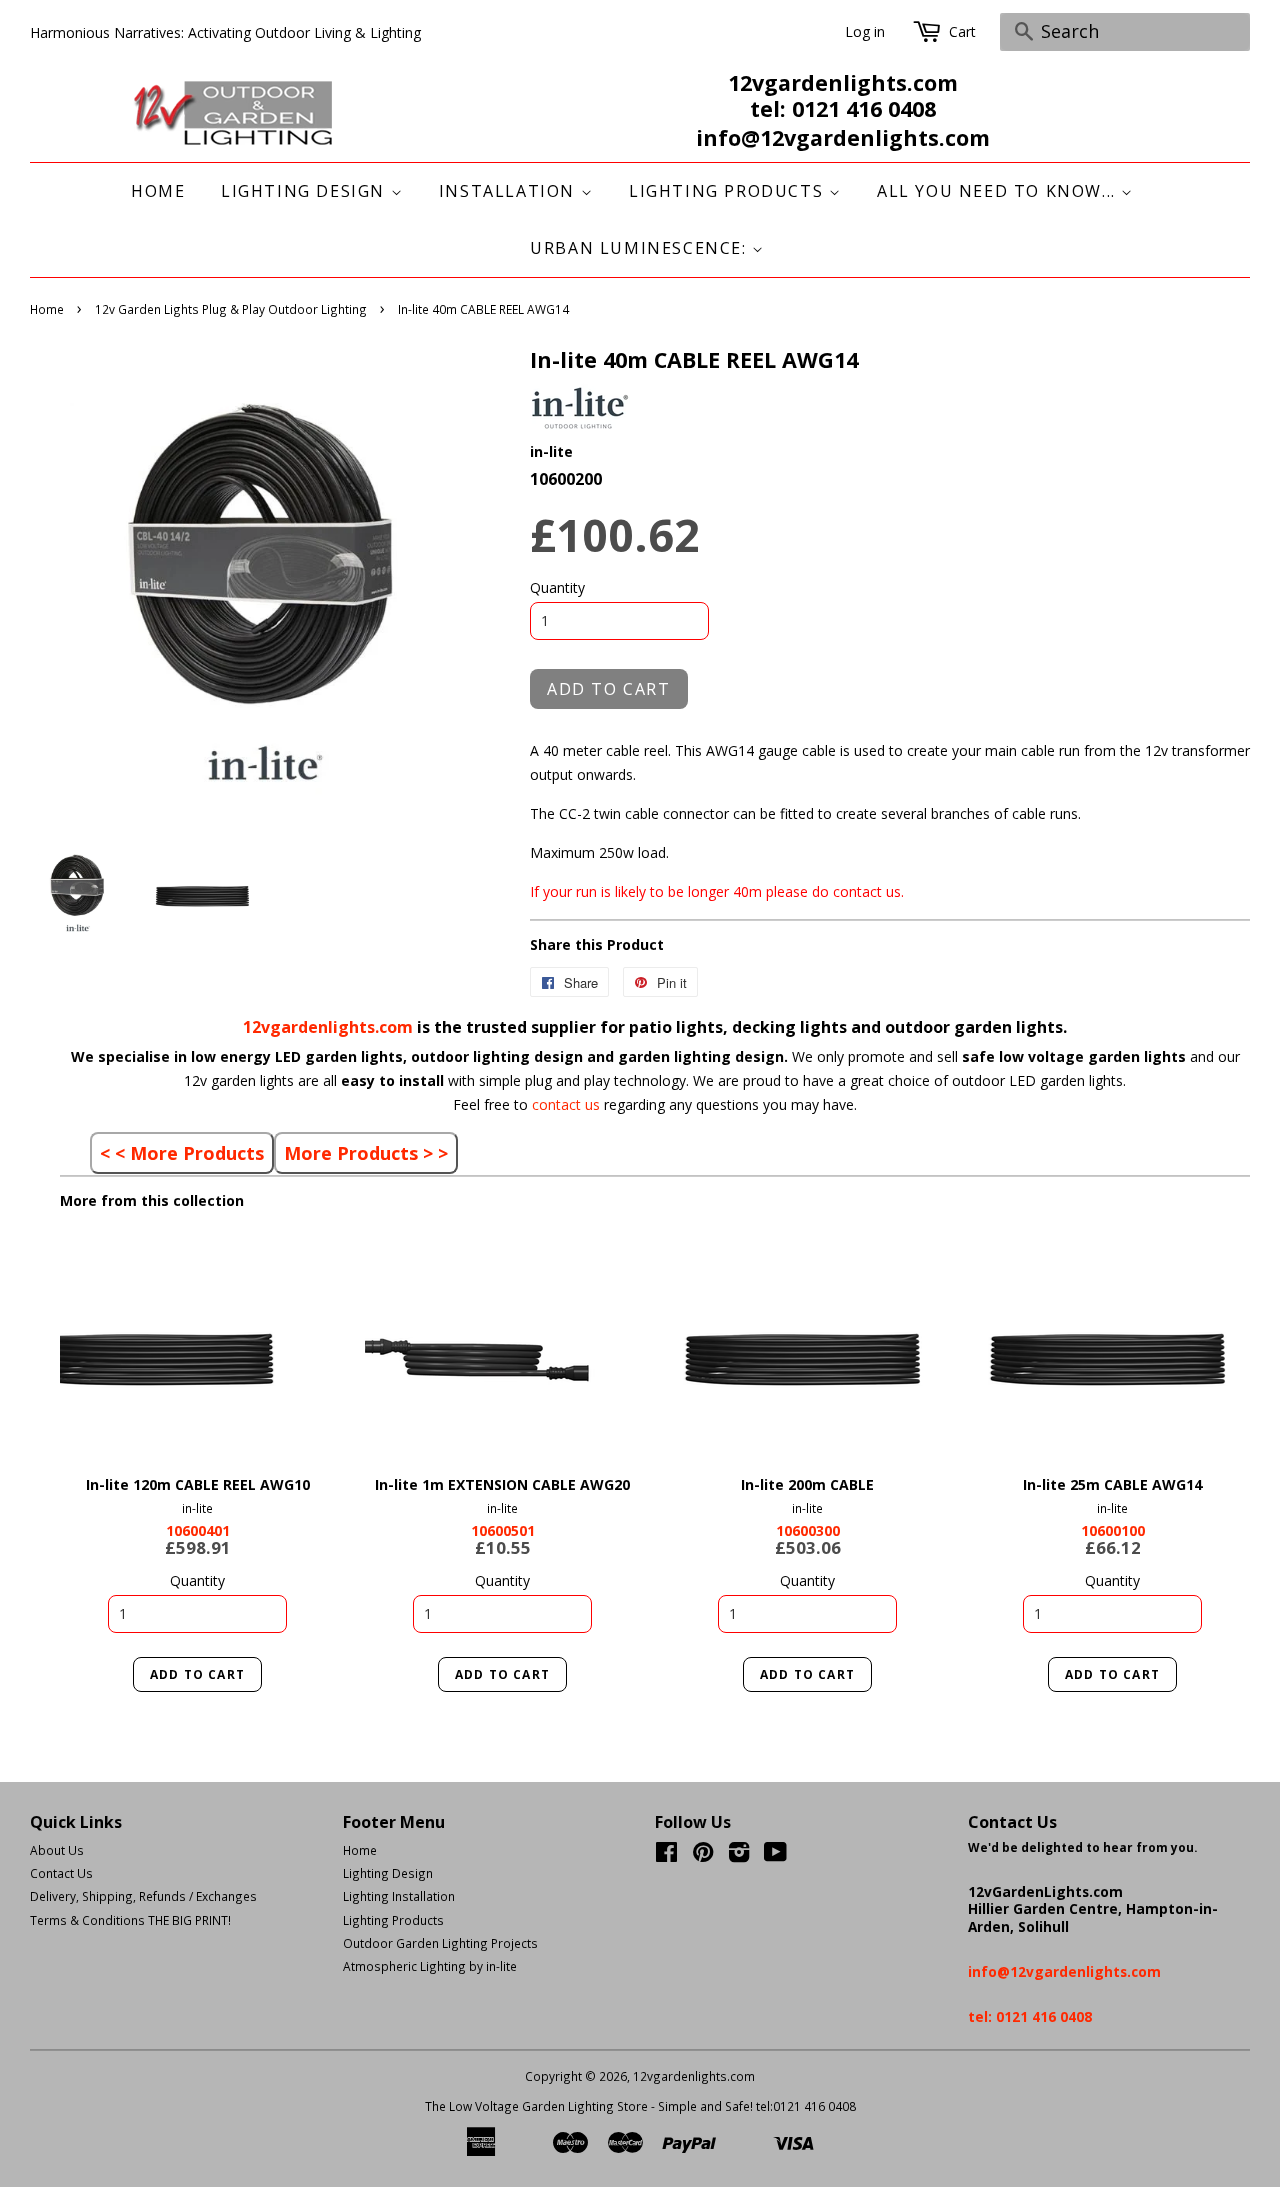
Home (158, 191)
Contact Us (61, 1873)
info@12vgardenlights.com (843, 138)
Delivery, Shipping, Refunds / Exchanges (143, 1896)
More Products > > (366, 1153)
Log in (865, 31)
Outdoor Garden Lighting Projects (440, 1943)
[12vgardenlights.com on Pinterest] (703, 1856)
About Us (57, 1850)
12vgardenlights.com (330, 1027)
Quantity (557, 587)
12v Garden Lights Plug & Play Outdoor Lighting (231, 309)
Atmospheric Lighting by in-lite (430, 1966)
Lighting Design (306, 191)
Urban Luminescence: (641, 248)
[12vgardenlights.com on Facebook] (666, 1856)
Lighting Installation (399, 1896)
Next (292, 1345)
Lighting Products (729, 191)
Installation (510, 191)
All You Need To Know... (999, 191)
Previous (102, 1345)
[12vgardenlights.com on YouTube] (775, 1856)
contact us (568, 1104)
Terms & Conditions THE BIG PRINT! (130, 1920)
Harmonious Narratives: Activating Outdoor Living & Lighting (225, 32)
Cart (962, 31)
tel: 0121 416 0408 (843, 109)
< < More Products (182, 1153)
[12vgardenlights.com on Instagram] (739, 1856)
